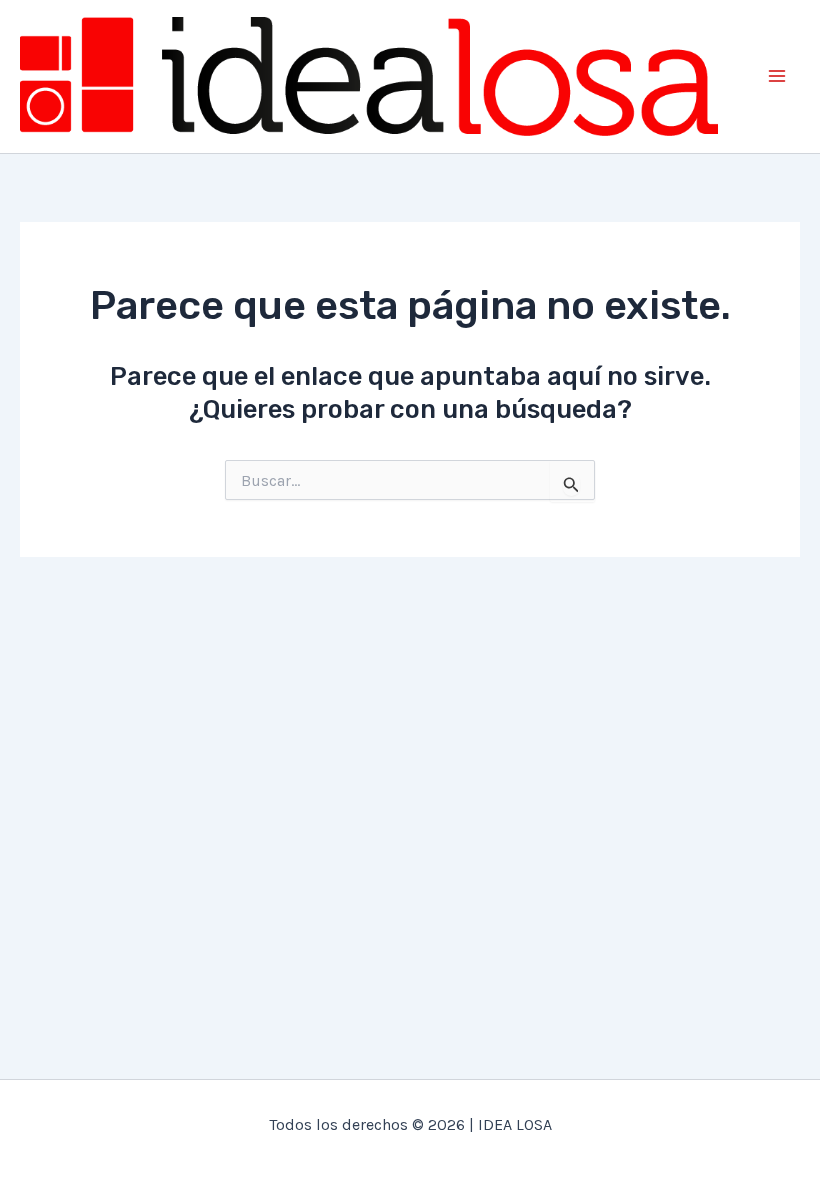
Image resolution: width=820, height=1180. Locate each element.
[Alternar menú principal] (778, 77)
